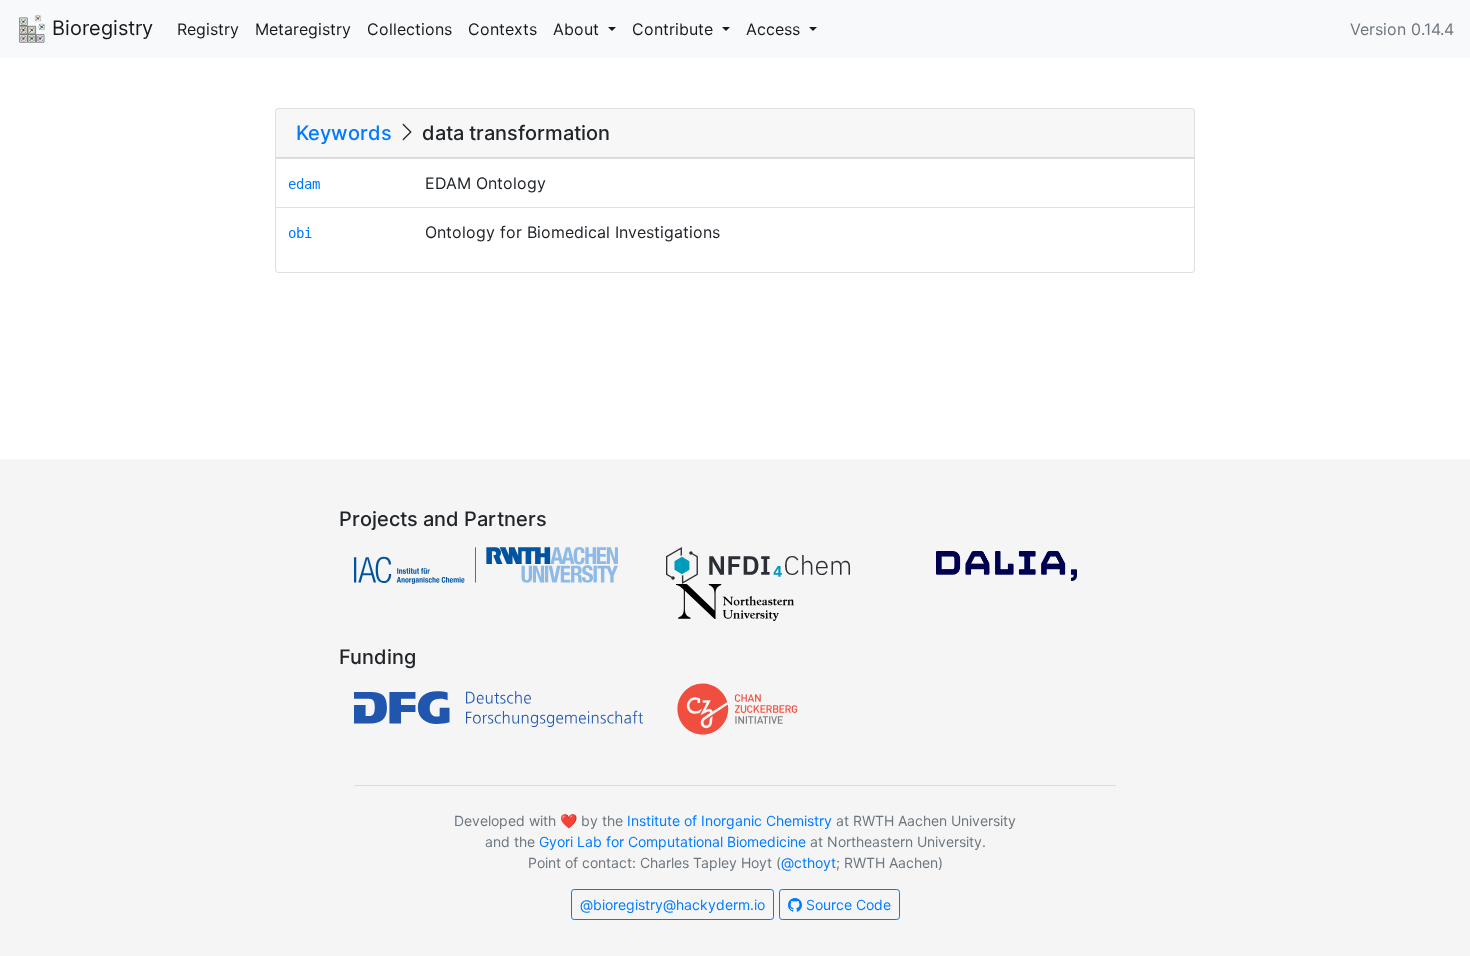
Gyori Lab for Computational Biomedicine (672, 841)
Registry (208, 29)
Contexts (502, 29)
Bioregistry (99, 28)
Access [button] (775, 29)
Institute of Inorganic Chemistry (729, 820)
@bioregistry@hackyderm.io (672, 904)
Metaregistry (303, 29)
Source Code (846, 904)
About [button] (578, 29)
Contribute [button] (675, 29)
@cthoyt (808, 862)
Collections (409, 29)
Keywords (344, 133)
